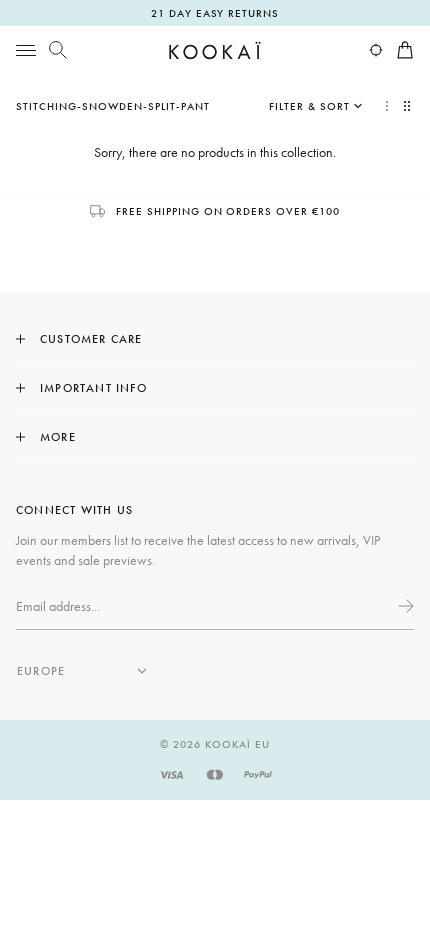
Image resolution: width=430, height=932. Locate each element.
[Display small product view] (409, 106)
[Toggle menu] (26, 50)
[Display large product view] (387, 106)
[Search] (58, 50)
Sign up (404, 606)
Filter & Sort (309, 106)
